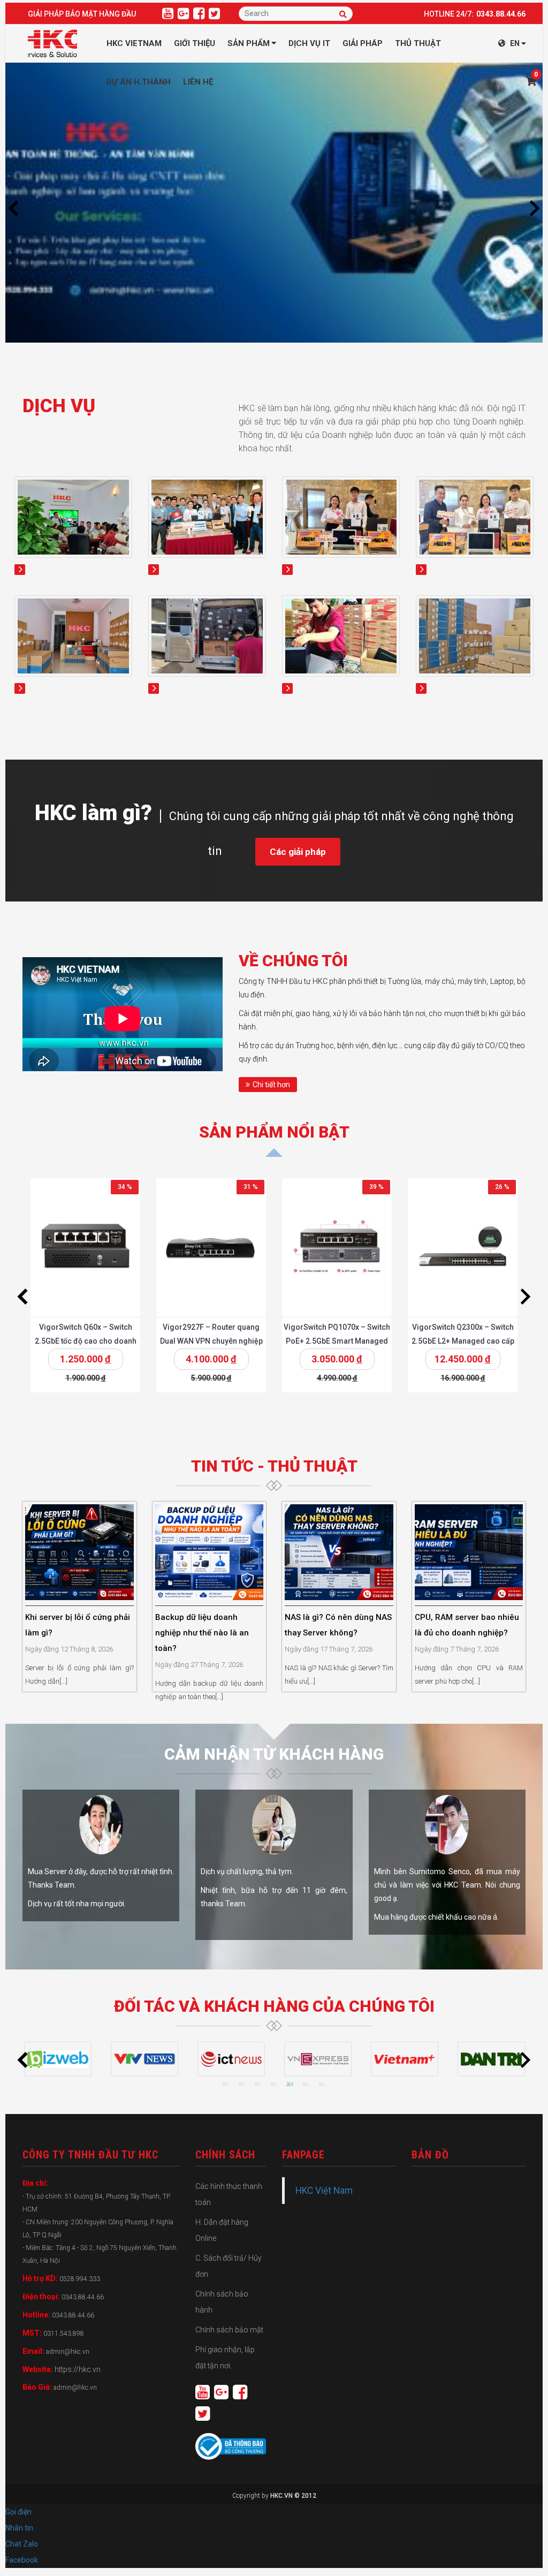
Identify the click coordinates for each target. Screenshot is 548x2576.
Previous (13, 208)
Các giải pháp (298, 852)
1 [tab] (226, 2085)
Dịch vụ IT (309, 43)
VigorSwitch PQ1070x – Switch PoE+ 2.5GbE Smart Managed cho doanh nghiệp (337, 1341)
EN (515, 43)
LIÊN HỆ (198, 82)
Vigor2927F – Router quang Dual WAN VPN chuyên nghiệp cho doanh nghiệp (211, 1341)
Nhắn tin (19, 2528)
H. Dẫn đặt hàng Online (222, 2230)
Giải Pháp (363, 43)
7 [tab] (322, 2085)
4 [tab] (274, 2085)
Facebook (22, 2560)
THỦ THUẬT (418, 43)
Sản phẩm (249, 43)
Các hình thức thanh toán (229, 2194)
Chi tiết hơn (271, 1085)
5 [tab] (290, 2085)
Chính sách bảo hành (222, 2302)
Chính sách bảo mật (229, 2330)
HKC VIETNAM (134, 43)
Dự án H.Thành (139, 82)
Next (535, 208)
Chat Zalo (24, 2544)
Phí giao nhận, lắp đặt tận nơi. (225, 2358)
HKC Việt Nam (324, 2191)
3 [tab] (258, 2085)
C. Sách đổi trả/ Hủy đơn (229, 2266)
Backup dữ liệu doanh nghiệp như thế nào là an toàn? (202, 1633)
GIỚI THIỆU (195, 43)
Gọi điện (18, 2512)
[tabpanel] (58, 2059)
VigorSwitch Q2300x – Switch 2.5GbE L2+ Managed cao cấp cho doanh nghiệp (463, 1341)
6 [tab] (306, 2085)
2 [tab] (242, 2085)
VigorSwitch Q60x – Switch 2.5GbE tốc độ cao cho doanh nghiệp (86, 1341)
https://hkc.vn (78, 2369)
